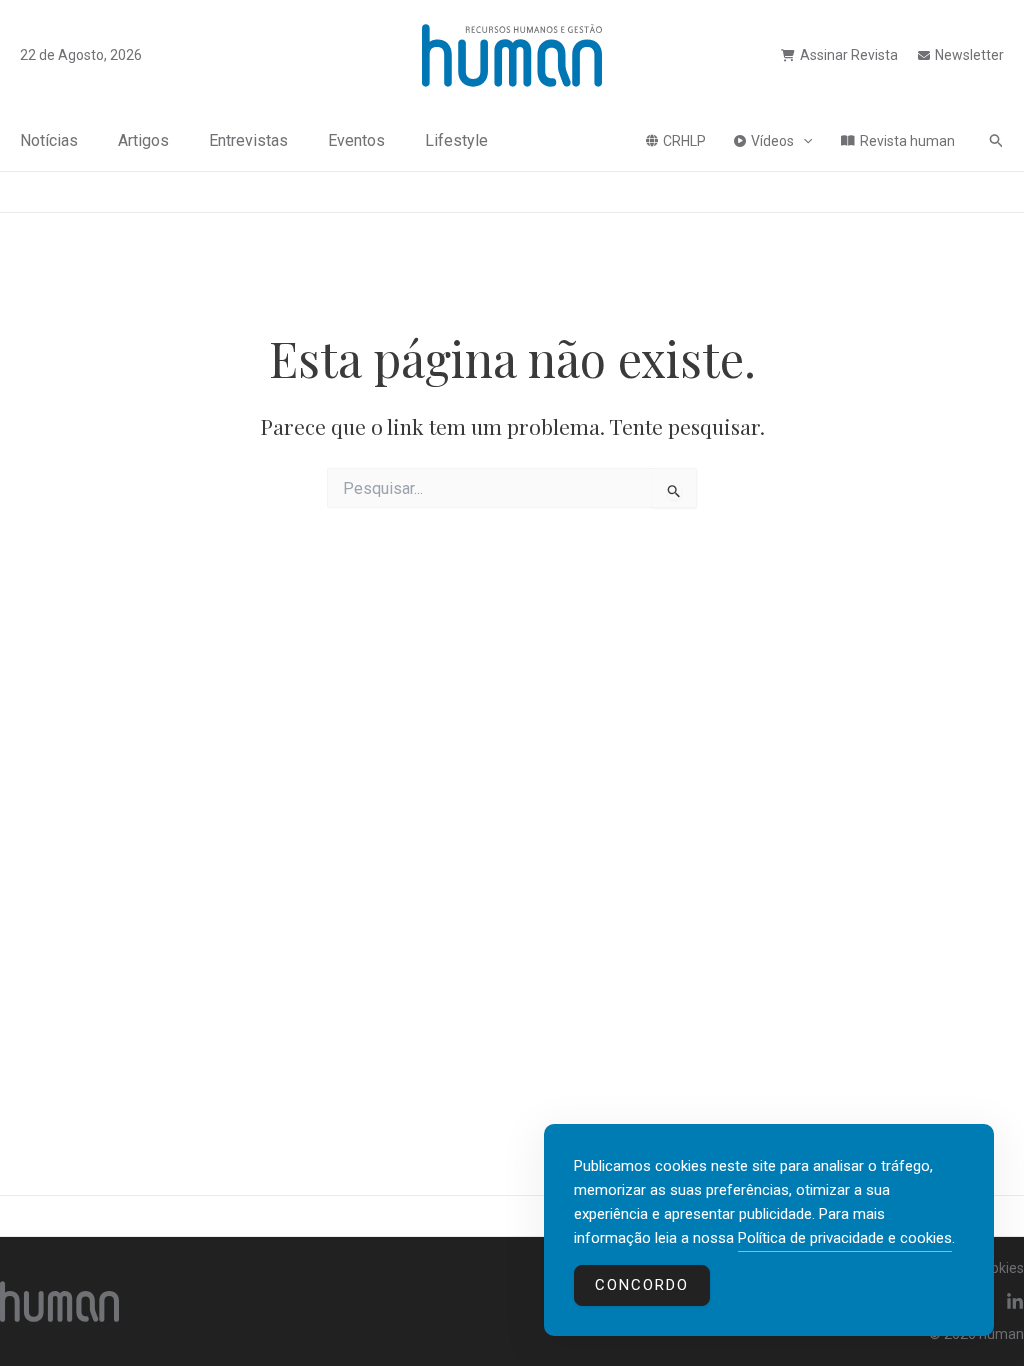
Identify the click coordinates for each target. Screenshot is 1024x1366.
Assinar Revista (849, 55)
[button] (803, 141)
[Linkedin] (1015, 1302)
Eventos (356, 140)
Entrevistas (248, 140)
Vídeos (772, 141)
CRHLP (684, 141)
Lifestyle (456, 140)
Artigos (143, 140)
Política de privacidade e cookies (845, 1238)
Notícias (49, 140)
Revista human (907, 141)
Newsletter (969, 55)
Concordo (642, 1285)
